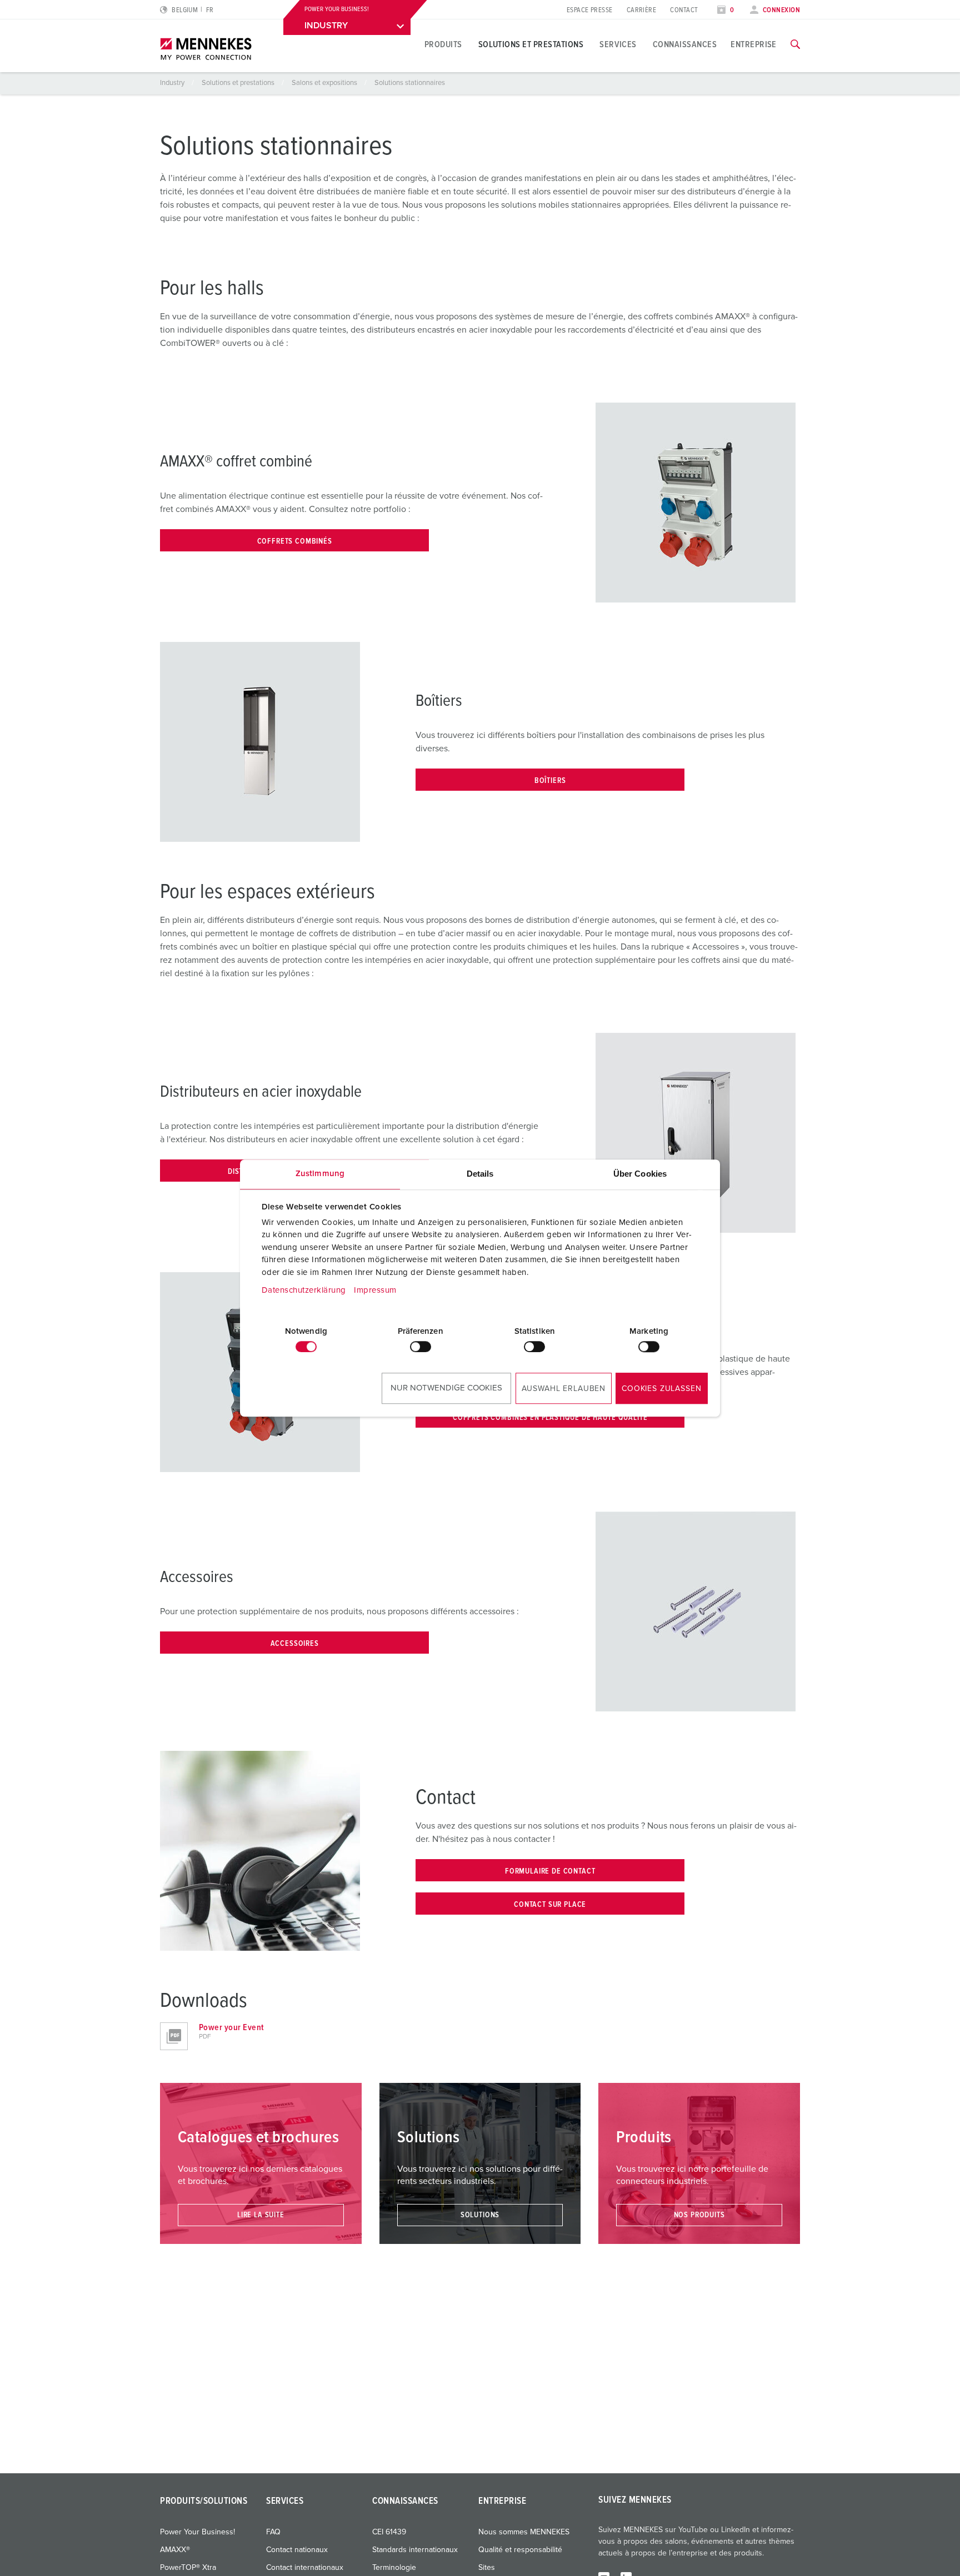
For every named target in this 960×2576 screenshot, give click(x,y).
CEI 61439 (389, 2532)
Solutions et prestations (531, 44)
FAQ (273, 2532)
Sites (487, 2568)
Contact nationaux (297, 2550)
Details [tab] (480, 1174)
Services (618, 44)
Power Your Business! (197, 2532)
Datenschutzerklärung (304, 1290)
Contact (684, 10)
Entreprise (754, 44)
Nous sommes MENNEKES (524, 2532)
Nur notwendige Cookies (446, 1388)
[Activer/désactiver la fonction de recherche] (795, 44)
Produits (443, 44)
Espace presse (590, 10)
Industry (173, 83)
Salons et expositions (325, 83)
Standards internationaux (415, 2550)
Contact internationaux (305, 2568)
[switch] (421, 1347)
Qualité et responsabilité (520, 2550)
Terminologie (394, 2568)
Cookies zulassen (661, 1389)
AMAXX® (175, 2550)
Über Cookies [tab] (640, 1174)
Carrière (642, 10)
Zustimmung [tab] (320, 1174)
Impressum (375, 1290)
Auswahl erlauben (564, 1389)
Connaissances (685, 44)
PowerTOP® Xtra (188, 2568)
